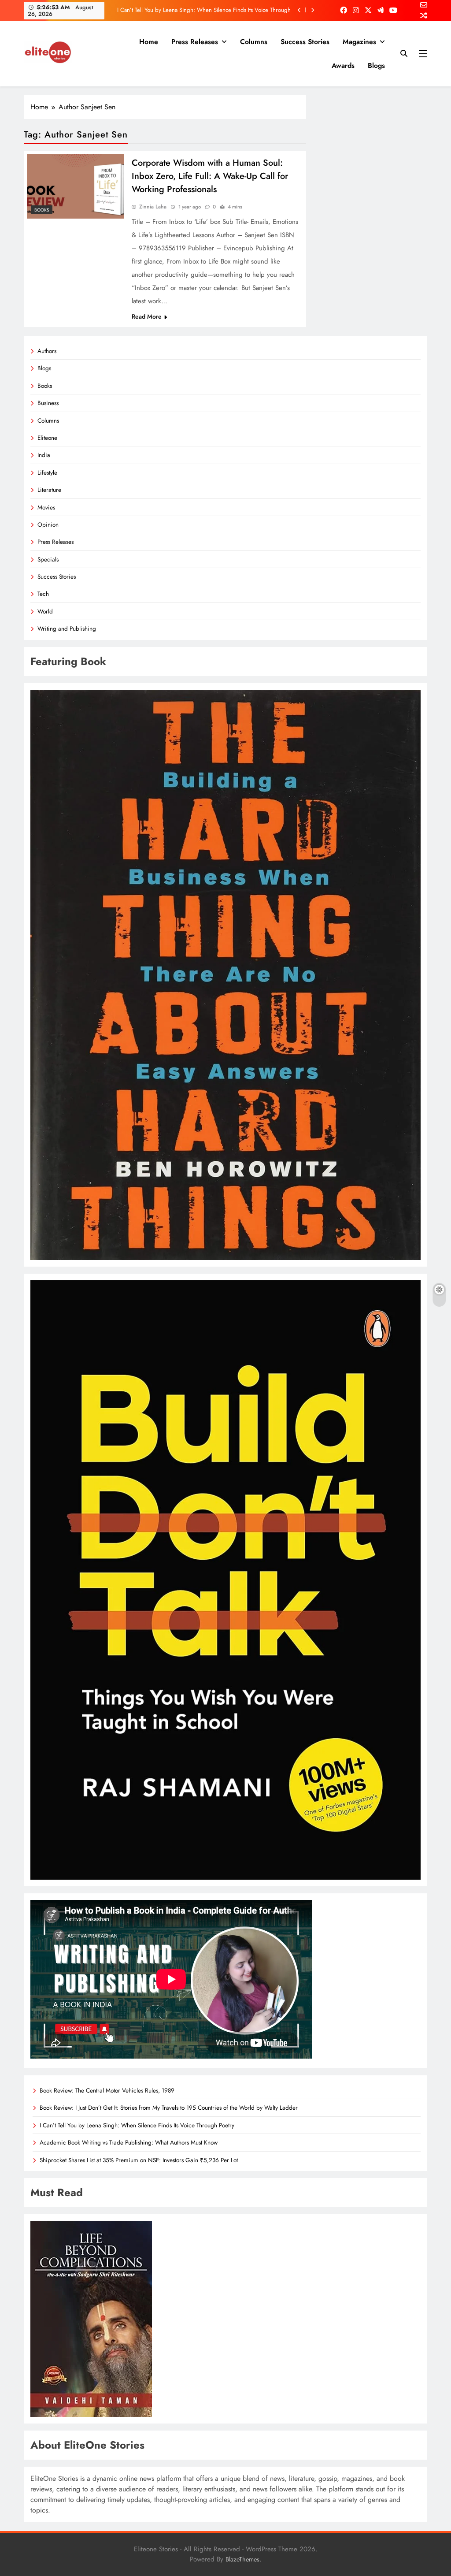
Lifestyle (47, 472)
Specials (48, 559)
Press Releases (195, 42)
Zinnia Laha (153, 207)
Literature (49, 490)
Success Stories (305, 42)
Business (48, 403)
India (44, 455)
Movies (46, 507)
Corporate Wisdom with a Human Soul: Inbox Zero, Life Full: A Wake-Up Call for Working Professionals (210, 176)
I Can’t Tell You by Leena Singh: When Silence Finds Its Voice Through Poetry (137, 2125)
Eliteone (47, 438)
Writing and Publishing (67, 628)
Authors (47, 351)
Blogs (376, 65)
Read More (147, 316)
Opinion (48, 524)
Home (149, 42)
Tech (43, 594)
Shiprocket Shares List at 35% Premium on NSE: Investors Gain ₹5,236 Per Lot (139, 2160)
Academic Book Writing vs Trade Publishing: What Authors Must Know (205, 10)
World (45, 611)
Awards (343, 65)
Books (42, 210)
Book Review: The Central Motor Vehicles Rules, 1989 (107, 2090)
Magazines (359, 42)
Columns (254, 42)
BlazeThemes (242, 2559)
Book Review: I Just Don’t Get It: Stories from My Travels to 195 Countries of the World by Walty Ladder (169, 2108)
